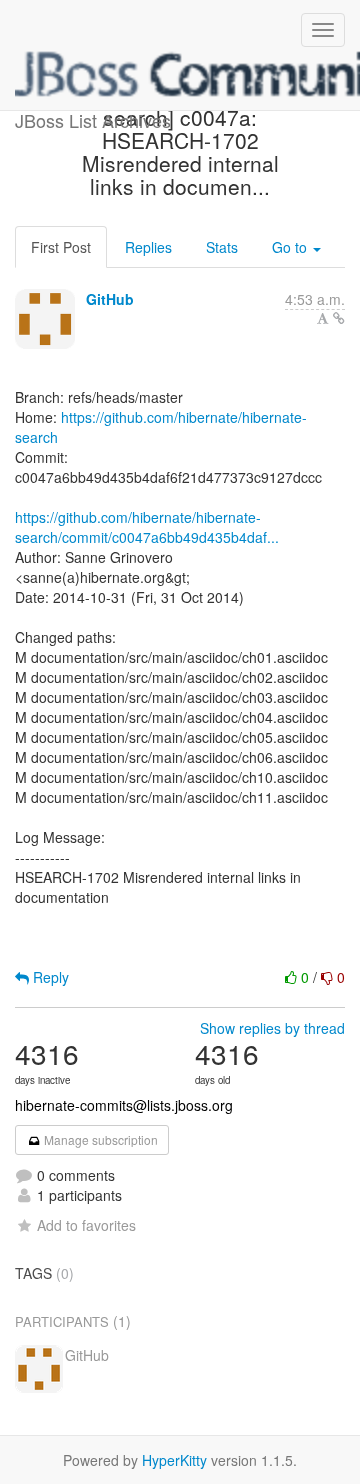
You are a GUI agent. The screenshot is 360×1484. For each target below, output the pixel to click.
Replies (148, 247)
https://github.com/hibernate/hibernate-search (161, 427)
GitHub (110, 299)
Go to (291, 247)
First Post (61, 247)
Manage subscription (99, 1139)
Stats (222, 247)
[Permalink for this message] (339, 318)
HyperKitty (174, 1460)
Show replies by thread (272, 1028)
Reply (49, 977)
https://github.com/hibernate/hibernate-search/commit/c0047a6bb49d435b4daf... (147, 527)
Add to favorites (86, 1225)
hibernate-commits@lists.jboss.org (124, 1105)
